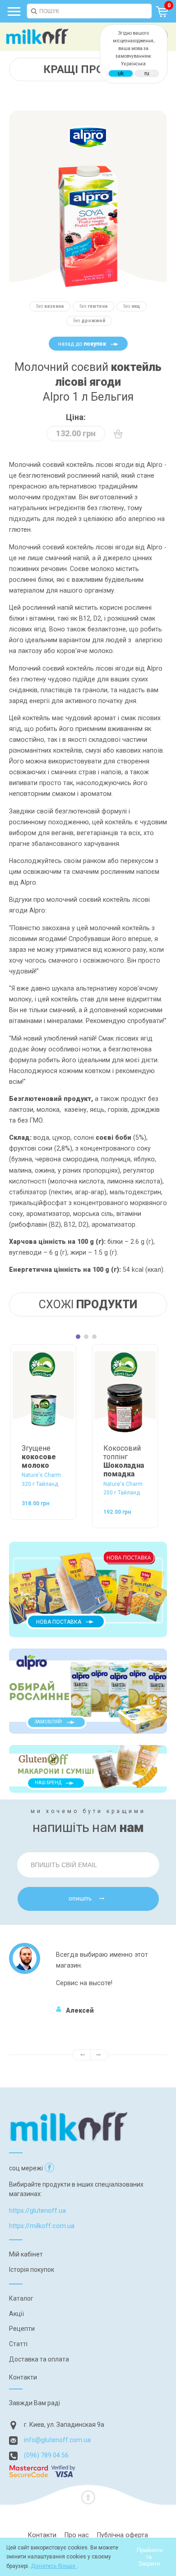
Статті (18, 2344)
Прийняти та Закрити (150, 2557)
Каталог (21, 2298)
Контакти (23, 2377)
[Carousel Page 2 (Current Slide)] (86, 1337)
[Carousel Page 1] (78, 1337)
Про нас (77, 2535)
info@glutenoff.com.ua (57, 2440)
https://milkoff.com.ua (42, 2226)
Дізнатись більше (54, 2566)
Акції (16, 2314)
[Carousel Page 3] (94, 1337)
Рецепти (22, 2329)
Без (50, 306)
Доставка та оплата (39, 2359)
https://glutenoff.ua (37, 2211)
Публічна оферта (123, 2535)
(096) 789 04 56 (46, 2455)
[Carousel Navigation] (88, 2055)
